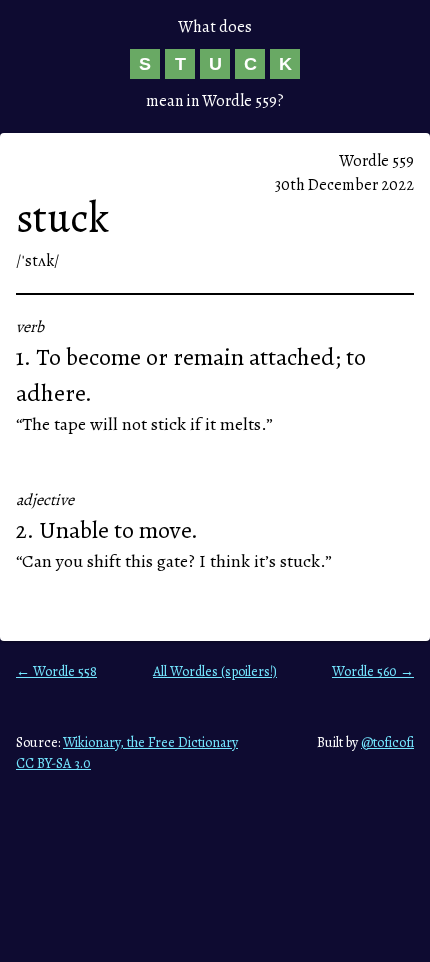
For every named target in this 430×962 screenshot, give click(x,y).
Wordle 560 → (373, 671)
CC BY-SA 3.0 (53, 763)
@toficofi (387, 742)
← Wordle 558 (56, 671)
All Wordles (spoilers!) (215, 671)
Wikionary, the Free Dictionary (150, 742)
